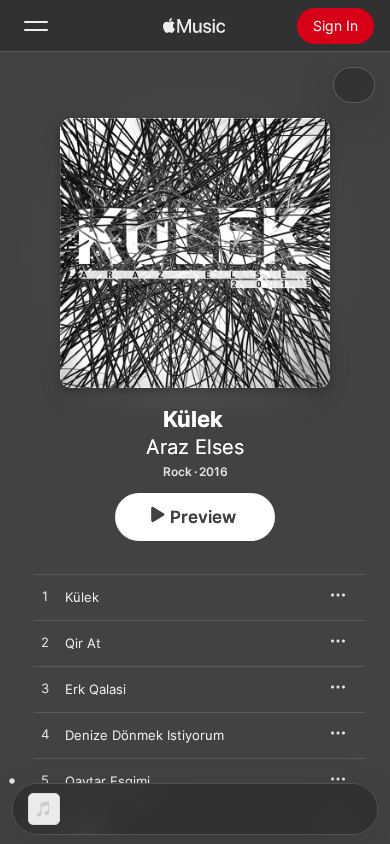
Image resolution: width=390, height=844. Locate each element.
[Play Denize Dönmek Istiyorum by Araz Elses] (45, 735)
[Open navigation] (36, 26)
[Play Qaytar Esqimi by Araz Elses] (45, 781)
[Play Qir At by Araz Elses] (45, 643)
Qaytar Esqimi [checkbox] (107, 781)
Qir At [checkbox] (83, 643)
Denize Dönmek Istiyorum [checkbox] (144, 735)
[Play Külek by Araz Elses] (45, 597)
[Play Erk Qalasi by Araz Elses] (45, 689)
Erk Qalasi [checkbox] (95, 689)
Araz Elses (195, 447)
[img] (194, 26)
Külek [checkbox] (82, 597)
